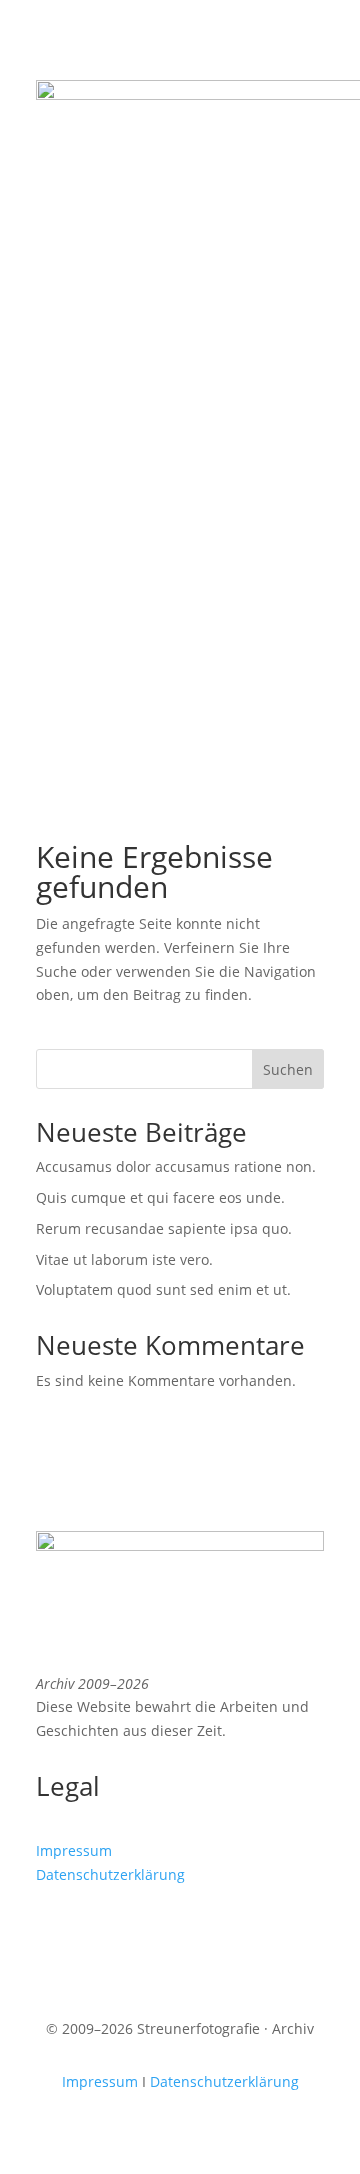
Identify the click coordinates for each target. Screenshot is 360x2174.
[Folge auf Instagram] (52, 1933)
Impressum (74, 1850)
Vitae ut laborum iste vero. (124, 1259)
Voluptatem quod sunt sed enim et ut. (163, 1289)
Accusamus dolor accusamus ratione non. (176, 1166)
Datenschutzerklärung (110, 1874)
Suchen (288, 1069)
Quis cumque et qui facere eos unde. (160, 1197)
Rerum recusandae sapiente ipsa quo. (164, 1228)
